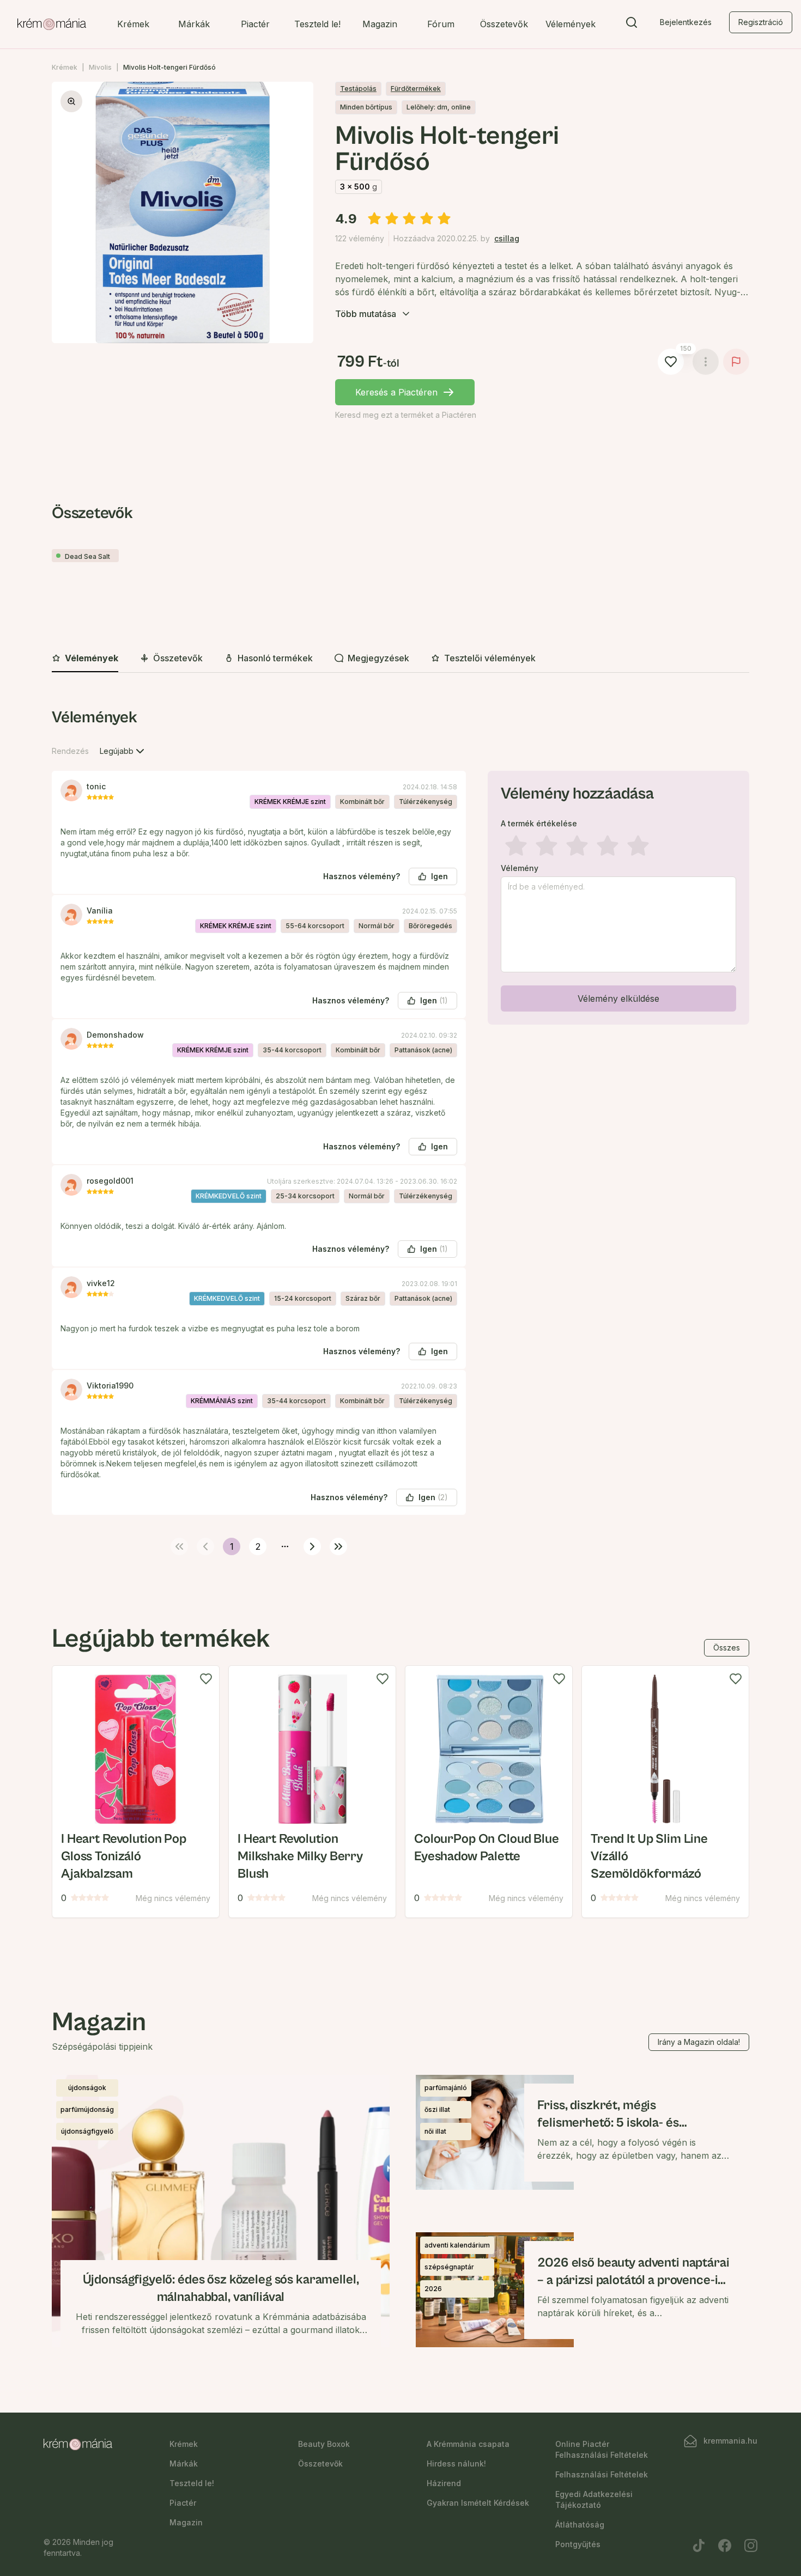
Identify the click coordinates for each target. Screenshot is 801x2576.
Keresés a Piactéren (396, 392)
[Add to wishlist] (206, 1679)
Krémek (133, 24)
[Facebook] (725, 2545)
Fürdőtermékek (416, 89)
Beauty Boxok (324, 2444)
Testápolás (358, 89)
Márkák (194, 24)
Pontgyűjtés (578, 2544)
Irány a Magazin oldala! (699, 2042)
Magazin (380, 24)
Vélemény (520, 868)
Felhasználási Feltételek (602, 2474)
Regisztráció (761, 22)
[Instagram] (751, 2545)
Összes (727, 1648)
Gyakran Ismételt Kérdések (478, 2503)
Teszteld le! (317, 24)
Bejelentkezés (686, 22)
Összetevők (504, 24)
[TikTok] (699, 2545)
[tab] (85, 659)
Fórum (441, 24)
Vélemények (571, 24)
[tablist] (400, 659)
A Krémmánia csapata (468, 2444)
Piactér (255, 24)
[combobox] (123, 751)
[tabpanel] (400, 1130)
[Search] (632, 25)
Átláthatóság (580, 2525)
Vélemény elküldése (618, 998)
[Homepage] (52, 25)
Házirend (444, 2483)
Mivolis (100, 67)
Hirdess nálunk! (456, 2464)
